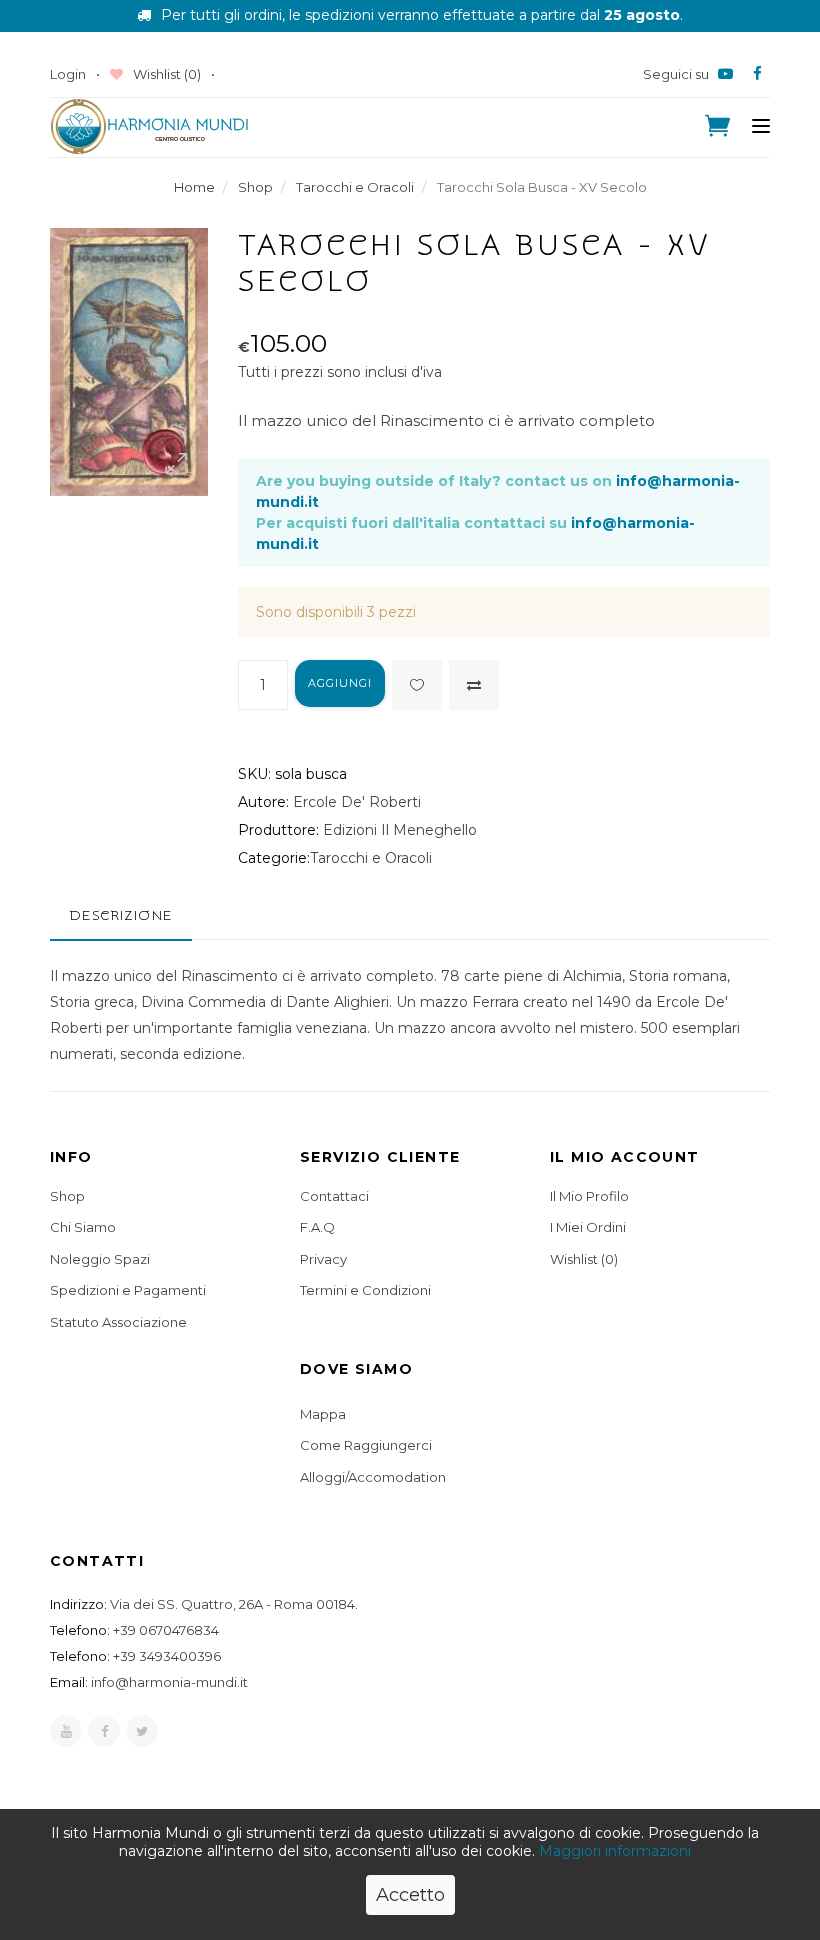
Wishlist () (165, 74)
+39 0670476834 (166, 1630)
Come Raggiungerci (366, 1445)
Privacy (323, 1259)
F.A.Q (317, 1227)
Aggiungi (340, 683)
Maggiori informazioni (615, 1851)
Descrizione (121, 916)
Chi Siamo (83, 1227)
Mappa (323, 1414)
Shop (255, 187)
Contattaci (334, 1196)
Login (68, 74)
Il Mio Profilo (589, 1196)
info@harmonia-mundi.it (169, 1682)
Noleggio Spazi (100, 1259)
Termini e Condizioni (365, 1290)
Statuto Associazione (118, 1322)
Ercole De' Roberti (357, 802)
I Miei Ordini (588, 1227)
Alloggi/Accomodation (373, 1477)
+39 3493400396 (167, 1656)
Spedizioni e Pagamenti (128, 1290)
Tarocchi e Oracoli (355, 187)
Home (194, 187)
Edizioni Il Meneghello (400, 830)
